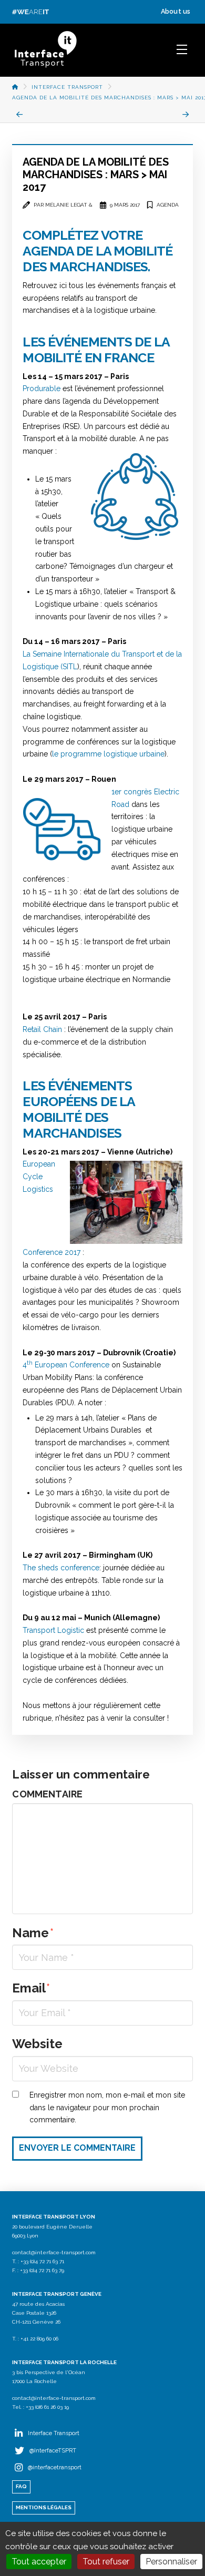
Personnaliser (171, 2562)
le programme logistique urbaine (108, 754)
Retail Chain (43, 1029)
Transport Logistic (53, 1630)
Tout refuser (106, 2562)
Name (33, 1933)
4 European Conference (66, 1365)
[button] (182, 49)
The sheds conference (61, 1568)
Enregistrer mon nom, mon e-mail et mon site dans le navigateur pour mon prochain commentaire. (107, 2108)
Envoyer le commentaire (77, 2148)
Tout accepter (39, 2562)
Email (31, 1988)
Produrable (42, 389)
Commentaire (47, 1794)
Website (37, 2044)
